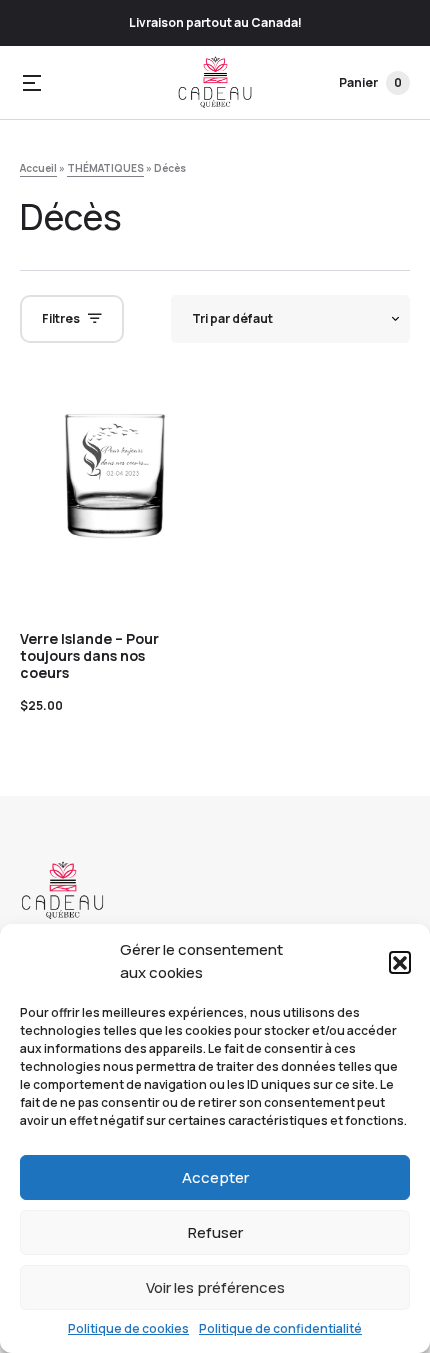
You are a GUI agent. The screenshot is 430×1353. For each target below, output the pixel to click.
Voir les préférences (215, 1287)
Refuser (215, 1232)
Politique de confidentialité (280, 1328)
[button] (400, 962)
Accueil (38, 168)
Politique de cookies (128, 1328)
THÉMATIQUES (105, 168)
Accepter (215, 1177)
